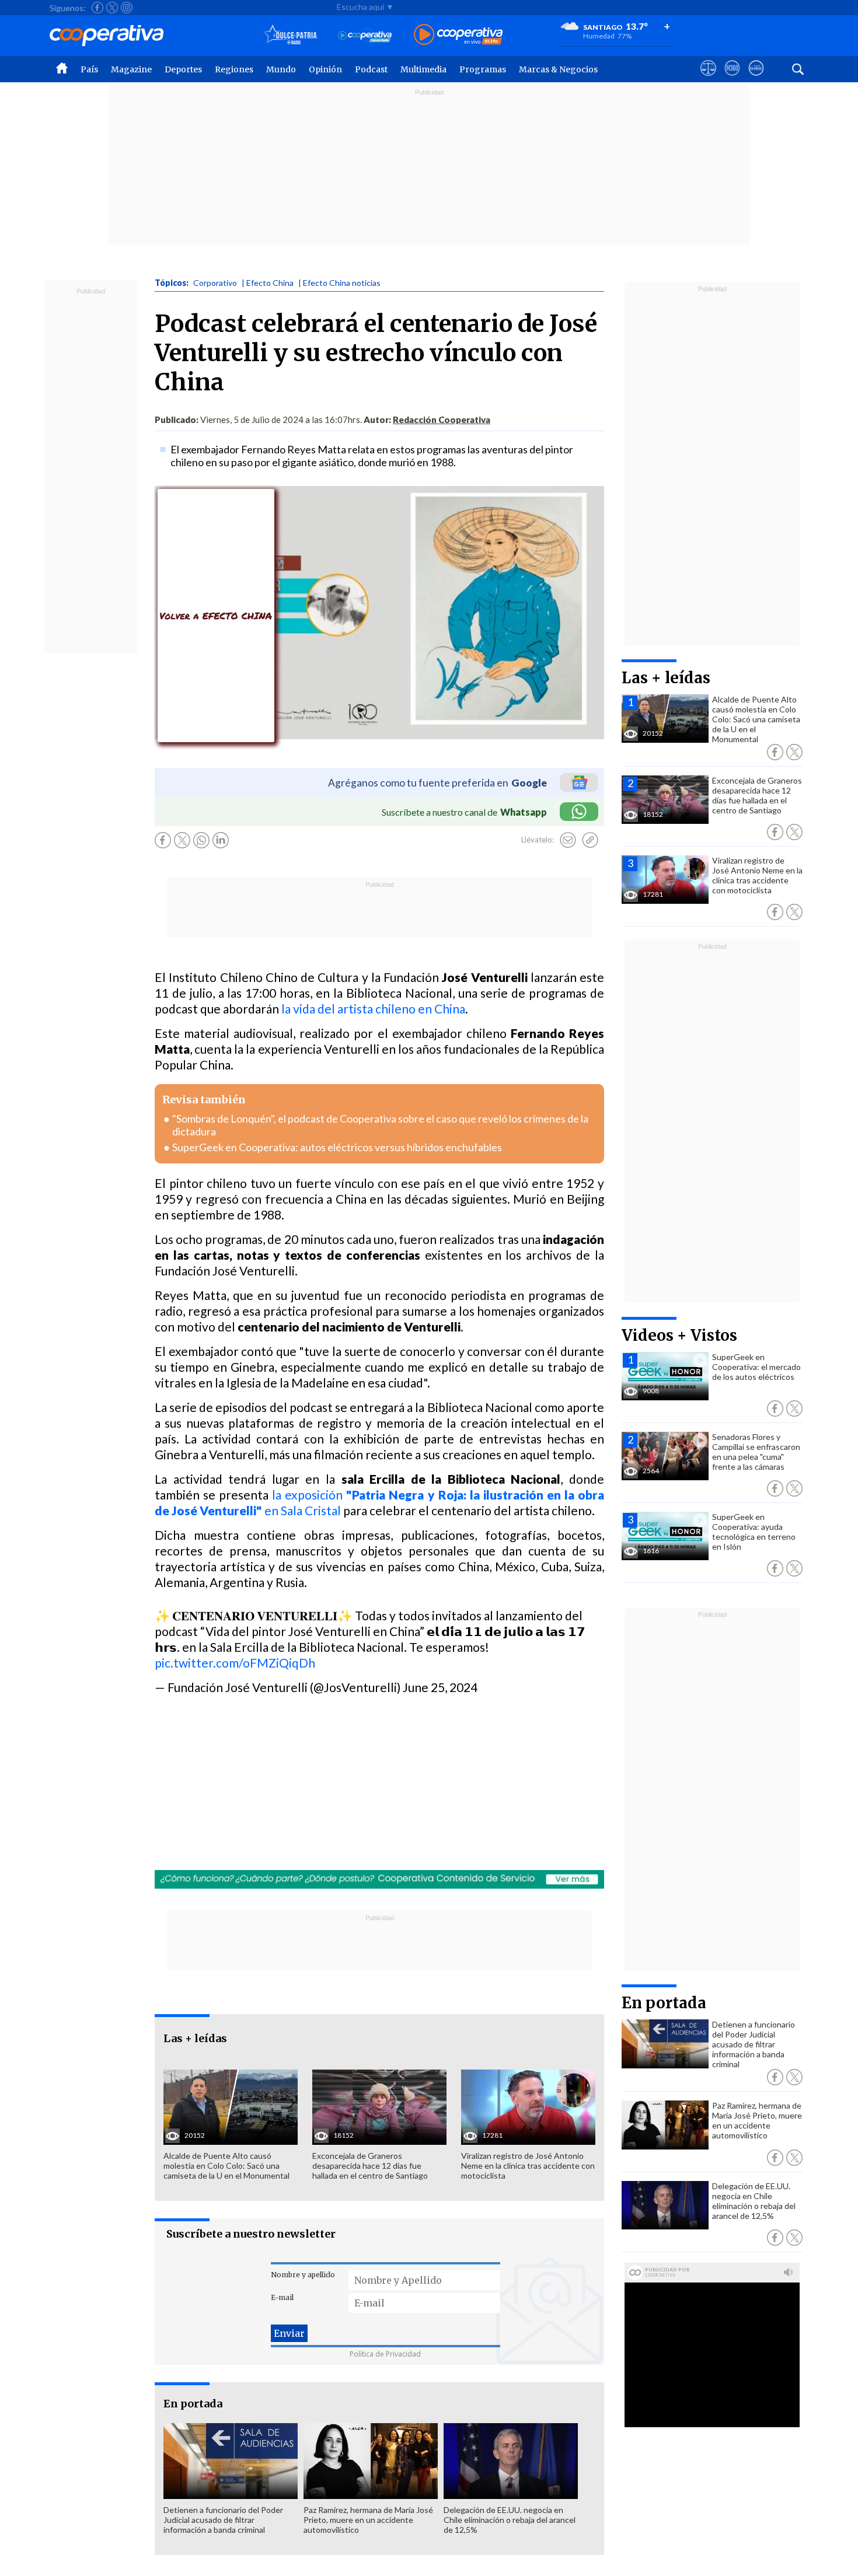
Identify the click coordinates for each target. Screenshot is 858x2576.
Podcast (371, 69)
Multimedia (423, 69)
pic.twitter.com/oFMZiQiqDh (235, 1663)
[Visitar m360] (732, 79)
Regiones (234, 69)
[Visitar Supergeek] (756, 79)
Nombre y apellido (303, 2275)
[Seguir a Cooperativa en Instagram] (127, 8)
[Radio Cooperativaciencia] (365, 35)
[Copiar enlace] (590, 840)
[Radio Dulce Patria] (290, 35)
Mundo (281, 69)
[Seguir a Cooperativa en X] (112, 8)
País (89, 69)
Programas (483, 69)
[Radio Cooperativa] (458, 35)
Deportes (183, 69)
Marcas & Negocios (558, 69)
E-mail (282, 2297)
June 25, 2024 (440, 1687)
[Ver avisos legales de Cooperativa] (708, 79)
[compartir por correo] (568, 840)
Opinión (325, 69)
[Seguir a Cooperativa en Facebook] (97, 8)
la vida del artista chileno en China (373, 1009)
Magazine (131, 69)
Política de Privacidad (385, 2354)
